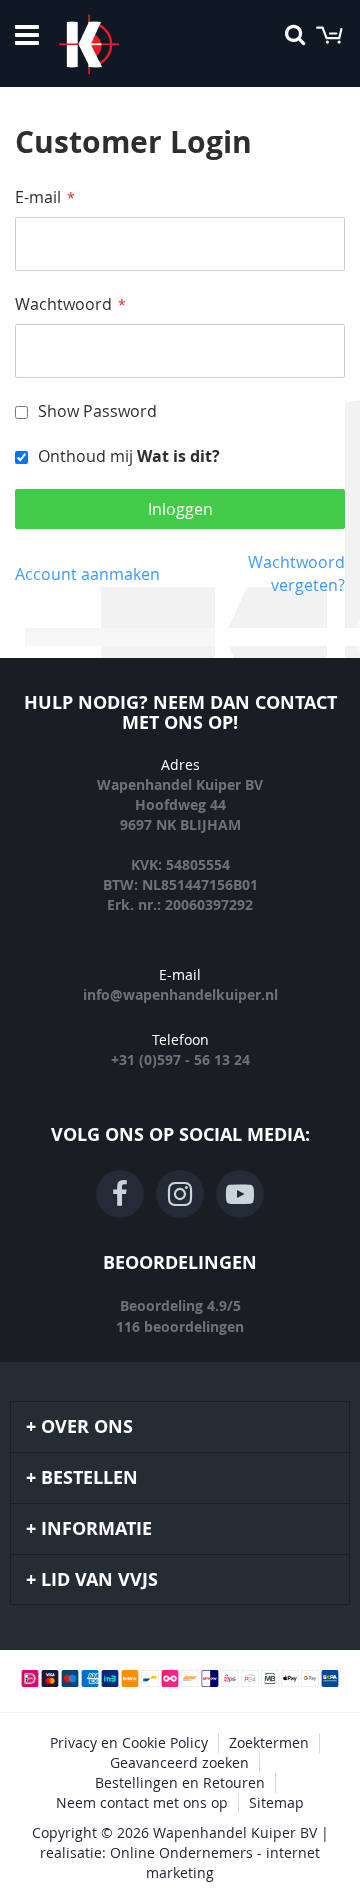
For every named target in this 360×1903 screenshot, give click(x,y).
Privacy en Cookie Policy (129, 1742)
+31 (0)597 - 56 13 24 (180, 1059)
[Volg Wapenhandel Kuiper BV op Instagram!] (180, 1194)
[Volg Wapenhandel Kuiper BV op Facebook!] (120, 1194)
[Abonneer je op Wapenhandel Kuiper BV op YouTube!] (240, 1194)
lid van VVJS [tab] (99, 1579)
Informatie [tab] (96, 1528)
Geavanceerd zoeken (179, 1762)
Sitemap (276, 1802)
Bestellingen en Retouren (180, 1782)
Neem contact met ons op (142, 1802)
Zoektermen (269, 1742)
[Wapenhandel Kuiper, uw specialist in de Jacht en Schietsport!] (119, 44)
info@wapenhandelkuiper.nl (180, 994)
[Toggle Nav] (27, 35)
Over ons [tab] (87, 1426)
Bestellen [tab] (89, 1477)
